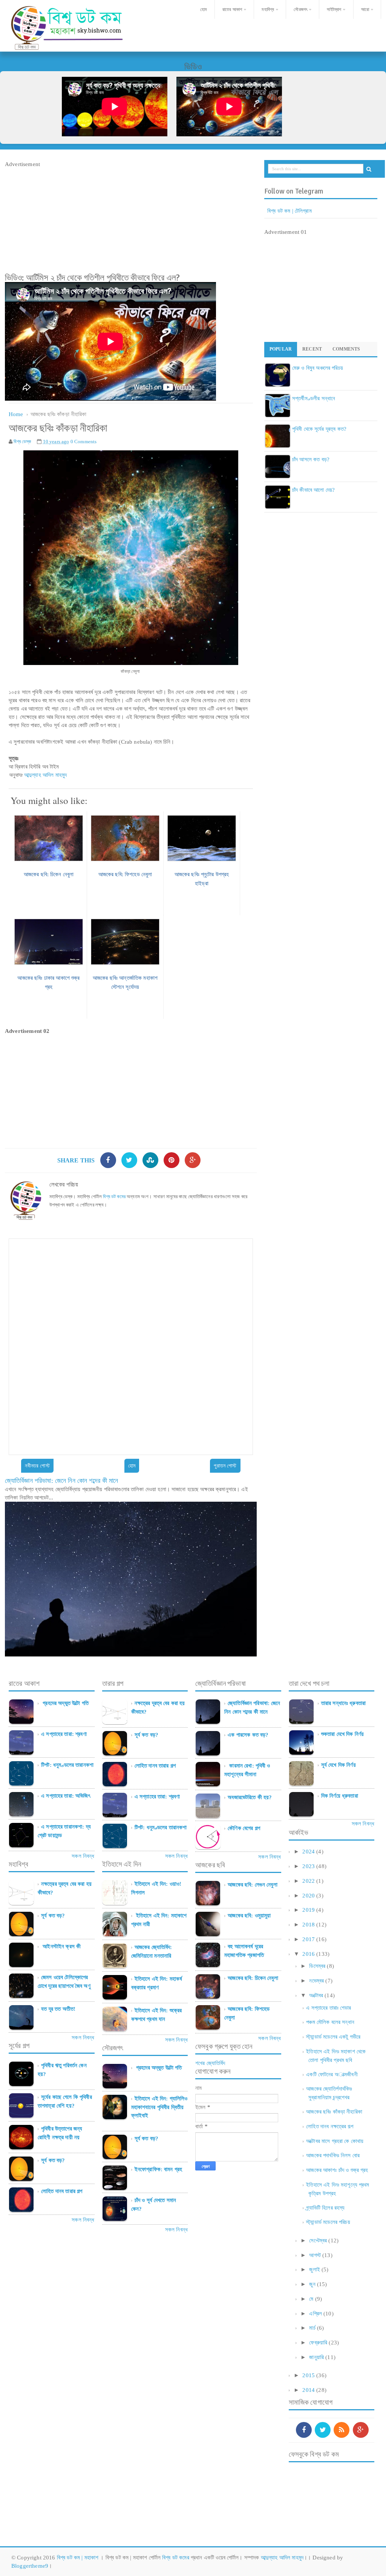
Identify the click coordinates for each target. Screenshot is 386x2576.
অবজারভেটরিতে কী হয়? (250, 1797)
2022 (309, 1881)
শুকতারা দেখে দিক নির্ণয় (342, 1734)
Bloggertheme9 (30, 2566)
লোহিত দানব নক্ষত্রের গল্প (330, 2126)
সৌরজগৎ (300, 9)
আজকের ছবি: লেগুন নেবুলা (253, 1885)
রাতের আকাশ (232, 9)
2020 (309, 1896)
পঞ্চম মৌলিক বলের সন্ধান (330, 2022)
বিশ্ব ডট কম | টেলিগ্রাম (289, 211)
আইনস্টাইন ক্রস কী (61, 1946)
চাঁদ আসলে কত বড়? (311, 459)
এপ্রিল (315, 2314)
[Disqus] (131, 1346)
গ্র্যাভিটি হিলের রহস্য (325, 2208)
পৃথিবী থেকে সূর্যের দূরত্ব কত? (319, 429)
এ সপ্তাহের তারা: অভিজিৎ (66, 1796)
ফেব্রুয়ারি (318, 2343)
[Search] (369, 169)
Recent (312, 349)
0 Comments (84, 442)
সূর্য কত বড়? (53, 1916)
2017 (309, 1939)
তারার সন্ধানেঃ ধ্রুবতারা (343, 1703)
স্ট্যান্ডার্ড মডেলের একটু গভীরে (333, 2037)
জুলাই (314, 2269)
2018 (309, 1925)
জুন (312, 2284)
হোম (203, 9)
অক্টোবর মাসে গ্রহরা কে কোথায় (335, 2141)
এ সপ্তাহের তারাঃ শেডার (329, 2008)
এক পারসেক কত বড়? (248, 1735)
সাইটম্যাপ (334, 9)
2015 (309, 2375)
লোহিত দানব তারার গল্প (62, 2191)
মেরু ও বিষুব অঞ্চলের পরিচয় (318, 368)
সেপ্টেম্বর (318, 2240)
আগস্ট (315, 2255)
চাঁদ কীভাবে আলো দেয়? (313, 490)
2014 (309, 2390)
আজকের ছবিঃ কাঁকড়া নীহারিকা (334, 2112)
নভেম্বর (316, 1981)
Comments (346, 349)
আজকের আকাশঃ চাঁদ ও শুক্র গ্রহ (337, 2170)
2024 (309, 1852)
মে (311, 2299)
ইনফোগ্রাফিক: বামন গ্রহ (159, 2169)
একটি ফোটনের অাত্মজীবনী (332, 2074)
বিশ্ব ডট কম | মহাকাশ (79, 2558)
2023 (309, 1866)
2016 (309, 1954)
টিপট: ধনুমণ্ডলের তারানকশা (67, 1765)
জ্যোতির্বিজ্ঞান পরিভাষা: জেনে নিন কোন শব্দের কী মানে (62, 1481)
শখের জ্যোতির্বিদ (210, 2063)
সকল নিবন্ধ (83, 1856)
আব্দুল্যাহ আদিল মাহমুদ (46, 775)
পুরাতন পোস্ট (225, 1466)
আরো (365, 9)
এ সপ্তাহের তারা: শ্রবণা (64, 1734)
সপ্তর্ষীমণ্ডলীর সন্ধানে (314, 398)
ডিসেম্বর (317, 1966)
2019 (309, 1910)
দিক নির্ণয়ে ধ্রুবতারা (340, 1796)
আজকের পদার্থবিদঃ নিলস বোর (333, 2155)
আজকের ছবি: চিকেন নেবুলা (253, 1978)
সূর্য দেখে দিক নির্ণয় (339, 1765)
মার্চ (312, 2328)
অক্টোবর (316, 1995)
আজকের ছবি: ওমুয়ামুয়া (249, 1916)
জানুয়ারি (316, 2357)
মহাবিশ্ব (268, 9)
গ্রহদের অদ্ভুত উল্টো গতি (65, 1703)
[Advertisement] (131, 221)
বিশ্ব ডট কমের (114, 1196)
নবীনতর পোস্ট (37, 1466)
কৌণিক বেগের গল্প (244, 1828)
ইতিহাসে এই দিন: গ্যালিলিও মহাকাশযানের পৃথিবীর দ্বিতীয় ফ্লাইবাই (159, 2107)
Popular (281, 349)
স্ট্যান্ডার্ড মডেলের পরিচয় (328, 2222)
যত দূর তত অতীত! (58, 2009)
